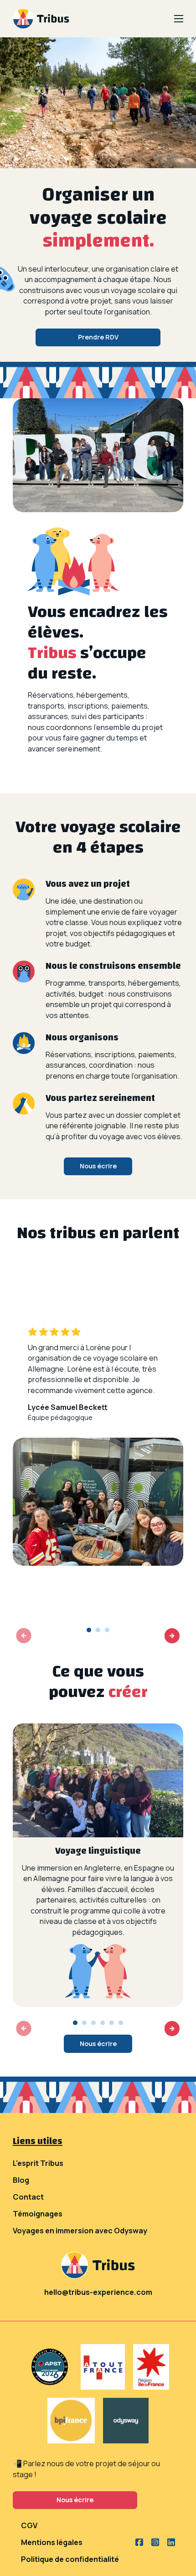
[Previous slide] (24, 1636)
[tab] (89, 1630)
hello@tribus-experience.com (98, 2292)
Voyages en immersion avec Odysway (80, 2231)
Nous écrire (98, 1166)
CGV (29, 2525)
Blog (21, 2180)
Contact (28, 2197)
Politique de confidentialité (70, 2559)
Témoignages (38, 2214)
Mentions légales (52, 2542)
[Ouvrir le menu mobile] (179, 19)
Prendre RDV (98, 337)
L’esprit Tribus (38, 2163)
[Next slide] (172, 1636)
